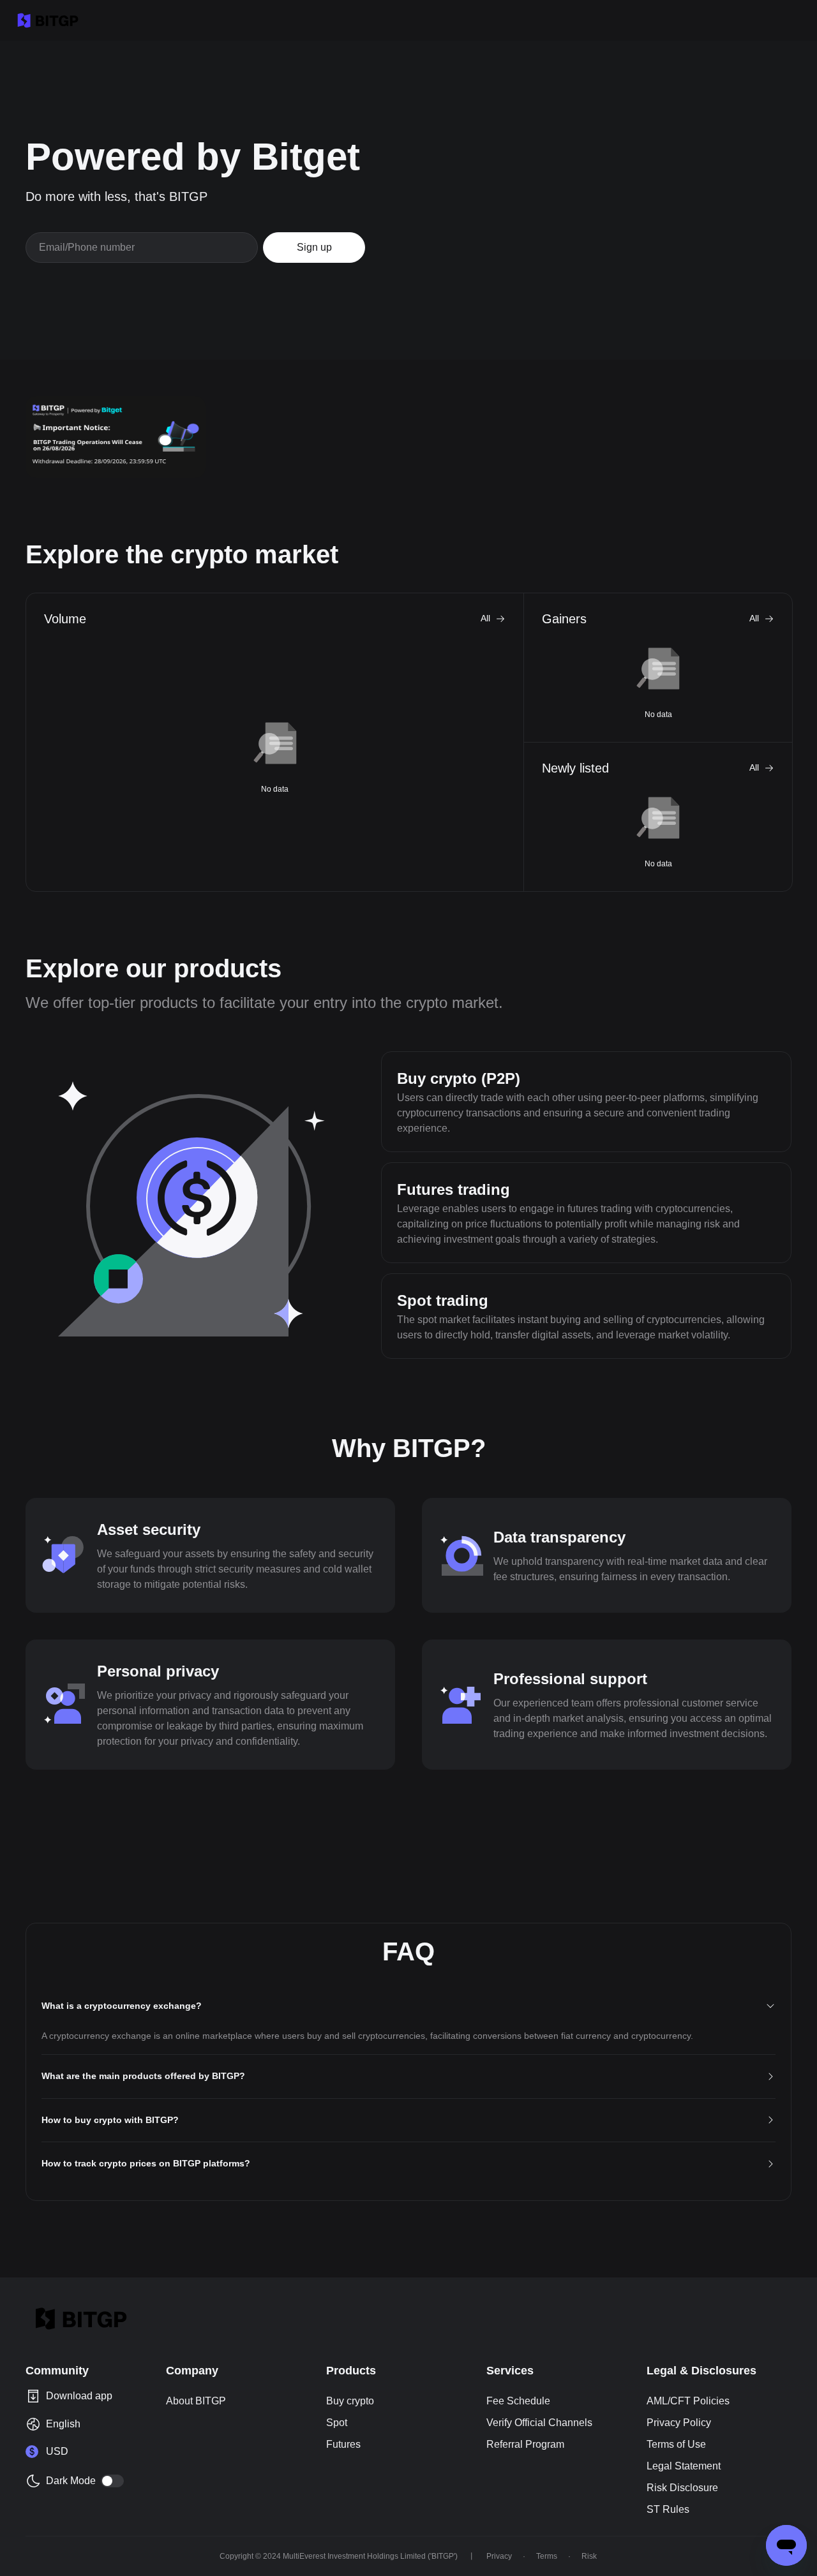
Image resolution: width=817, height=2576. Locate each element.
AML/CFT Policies (688, 2401)
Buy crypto (350, 2401)
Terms (547, 2556)
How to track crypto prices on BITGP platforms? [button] (146, 2163)
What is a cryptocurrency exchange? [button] (122, 2006)
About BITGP (196, 2401)
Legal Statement (684, 2466)
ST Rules (668, 2509)
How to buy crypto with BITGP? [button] (110, 2120)
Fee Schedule (518, 2401)
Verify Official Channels (539, 2423)
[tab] (408, 2007)
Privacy (499, 2556)
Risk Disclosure (682, 2488)
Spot (337, 2423)
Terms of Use (676, 2444)
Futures (343, 2444)
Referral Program (525, 2444)
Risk (589, 2556)
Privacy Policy (679, 2423)
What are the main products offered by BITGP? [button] (143, 2076)
